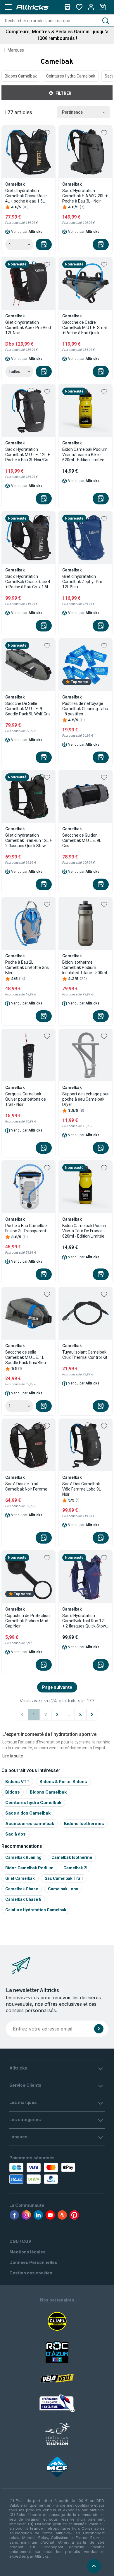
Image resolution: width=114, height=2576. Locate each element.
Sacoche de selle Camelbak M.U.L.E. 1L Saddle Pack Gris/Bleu (26, 1357)
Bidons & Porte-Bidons (63, 1781)
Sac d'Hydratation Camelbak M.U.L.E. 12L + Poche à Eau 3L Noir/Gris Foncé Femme (28, 455)
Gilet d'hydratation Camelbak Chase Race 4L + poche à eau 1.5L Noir (26, 196)
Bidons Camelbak (21, 76)
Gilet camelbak (20, 1878)
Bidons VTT (17, 1781)
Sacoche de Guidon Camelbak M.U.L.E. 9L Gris (82, 840)
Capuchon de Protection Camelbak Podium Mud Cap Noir (27, 1621)
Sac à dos (15, 1834)
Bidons (13, 1792)
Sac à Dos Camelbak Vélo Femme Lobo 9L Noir (82, 1489)
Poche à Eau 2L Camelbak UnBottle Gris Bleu (27, 967)
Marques (16, 50)
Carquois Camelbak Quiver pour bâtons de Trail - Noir (26, 1099)
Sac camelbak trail (64, 1878)
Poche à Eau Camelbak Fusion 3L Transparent (26, 1228)
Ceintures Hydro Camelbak (71, 76)
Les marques (23, 2102)
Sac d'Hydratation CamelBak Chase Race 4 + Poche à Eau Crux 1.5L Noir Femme (28, 582)
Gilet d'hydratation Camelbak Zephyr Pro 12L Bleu (82, 582)
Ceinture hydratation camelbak (36, 1910)
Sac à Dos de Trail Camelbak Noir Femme (26, 1486)
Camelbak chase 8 (23, 1899)
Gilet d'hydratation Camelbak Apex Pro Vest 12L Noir (28, 328)
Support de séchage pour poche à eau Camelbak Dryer (85, 1099)
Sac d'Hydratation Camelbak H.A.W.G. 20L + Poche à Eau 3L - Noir (85, 196)
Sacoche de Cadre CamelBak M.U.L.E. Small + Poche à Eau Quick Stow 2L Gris (85, 328)
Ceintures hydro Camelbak (33, 1802)
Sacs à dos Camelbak (28, 1813)
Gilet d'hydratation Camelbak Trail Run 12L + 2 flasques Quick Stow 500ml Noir (28, 841)
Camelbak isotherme (72, 1857)
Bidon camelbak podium (29, 1868)
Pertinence (72, 112)
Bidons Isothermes (84, 1823)
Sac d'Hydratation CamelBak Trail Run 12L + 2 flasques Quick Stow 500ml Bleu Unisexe (84, 1621)
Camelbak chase (22, 1889)
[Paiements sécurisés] (37, 2173)
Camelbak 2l (75, 1868)
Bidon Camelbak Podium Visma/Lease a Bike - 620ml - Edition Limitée (85, 455)
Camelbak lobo (63, 1889)
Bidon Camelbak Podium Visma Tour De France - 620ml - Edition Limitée (85, 1231)
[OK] (99, 2029)
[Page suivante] (92, 1715)
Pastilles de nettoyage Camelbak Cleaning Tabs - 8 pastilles (85, 709)
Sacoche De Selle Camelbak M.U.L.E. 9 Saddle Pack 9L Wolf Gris (28, 709)
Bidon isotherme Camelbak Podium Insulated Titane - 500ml (85, 967)
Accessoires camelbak (30, 1823)
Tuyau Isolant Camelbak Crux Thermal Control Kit (85, 1355)
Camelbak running (23, 1857)
